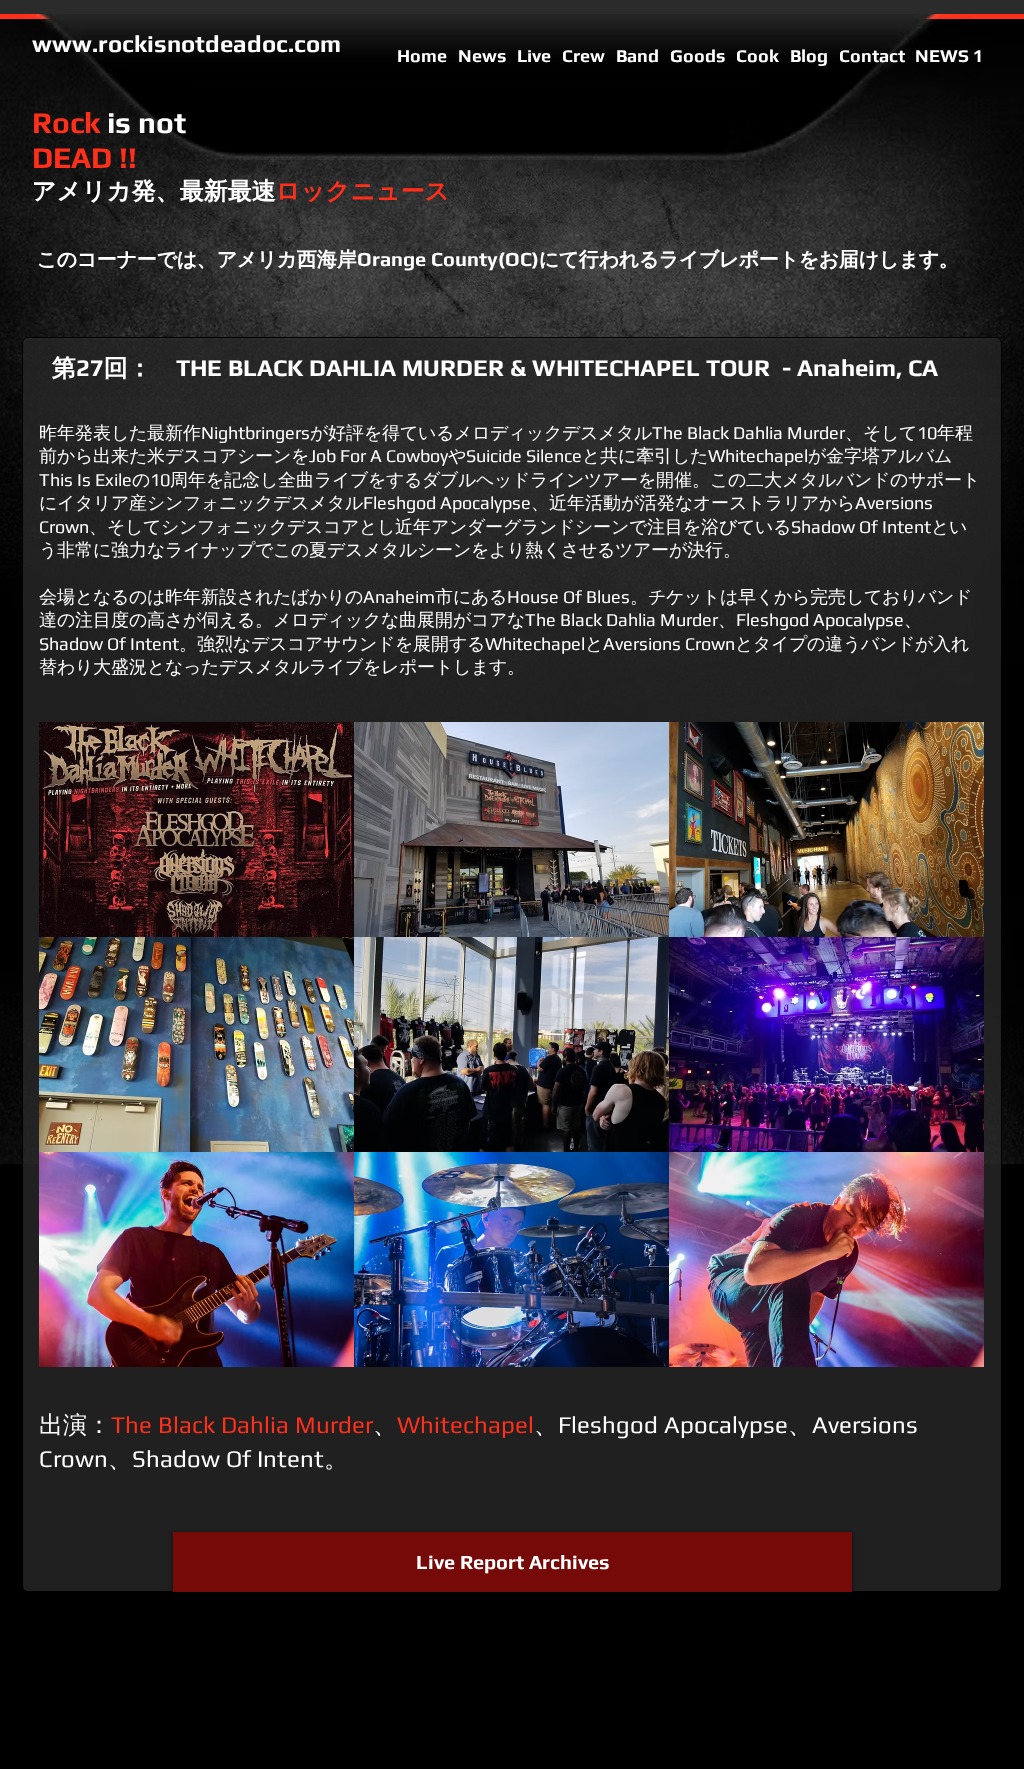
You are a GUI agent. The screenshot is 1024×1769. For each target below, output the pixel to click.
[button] (196, 829)
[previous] (81, 1062)
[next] (941, 1062)
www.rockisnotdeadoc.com (186, 43)
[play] (943, 1351)
